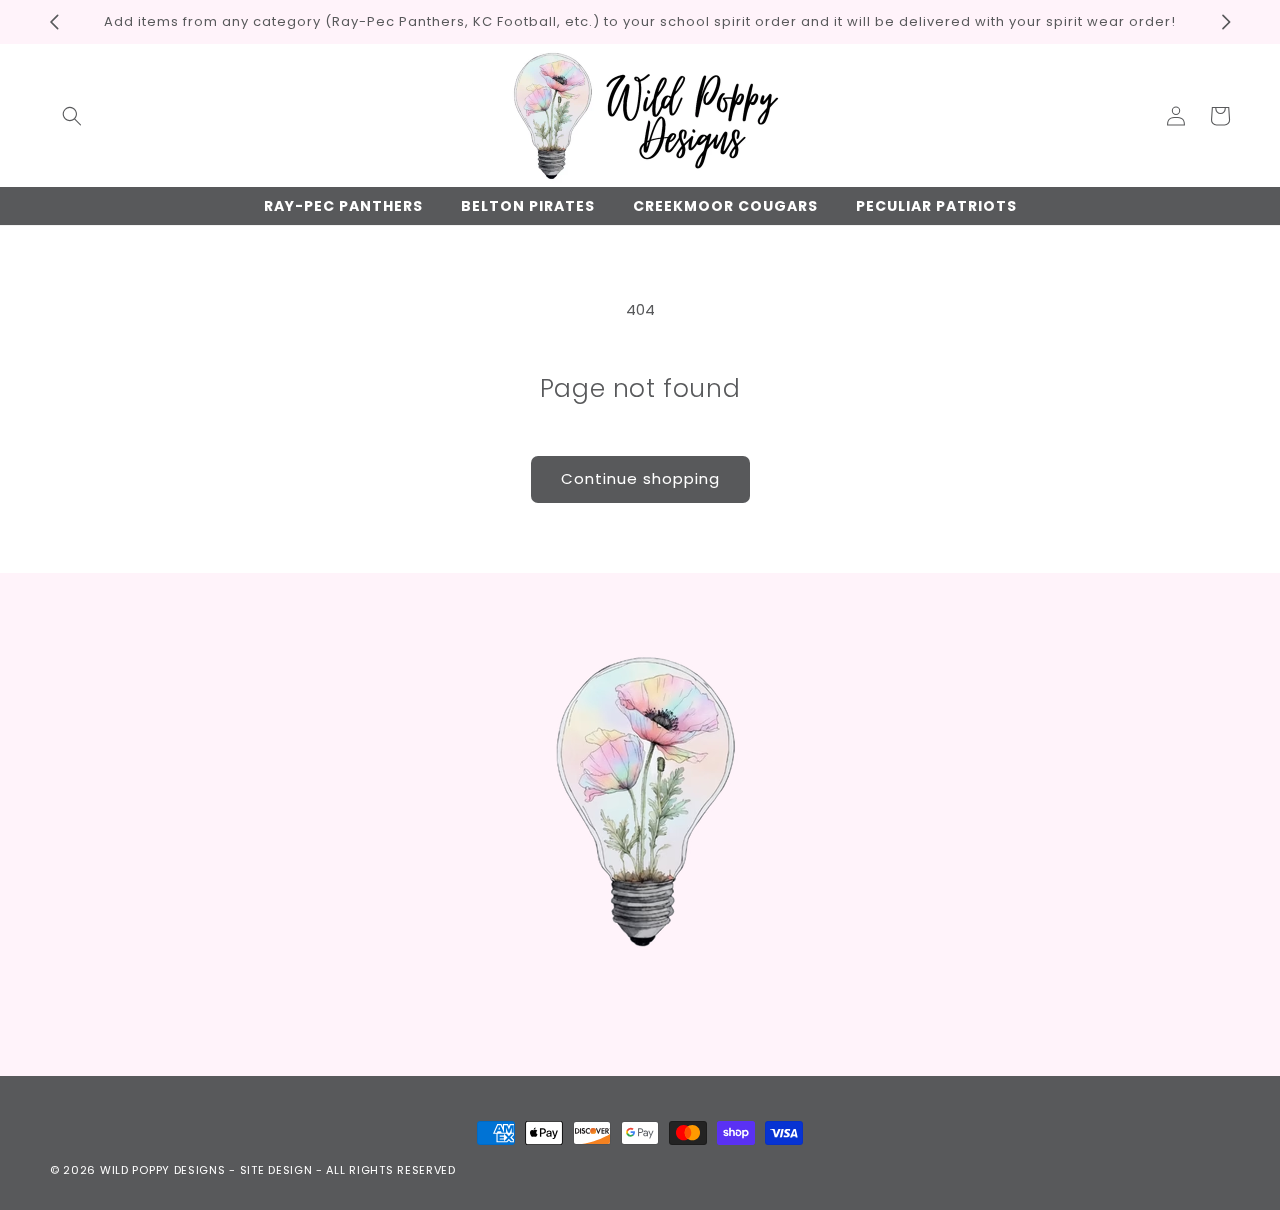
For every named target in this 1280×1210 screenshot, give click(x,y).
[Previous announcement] (54, 22)
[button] (72, 116)
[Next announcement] (1226, 22)
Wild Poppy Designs (163, 1170)
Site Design (276, 1170)
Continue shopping (640, 478)
